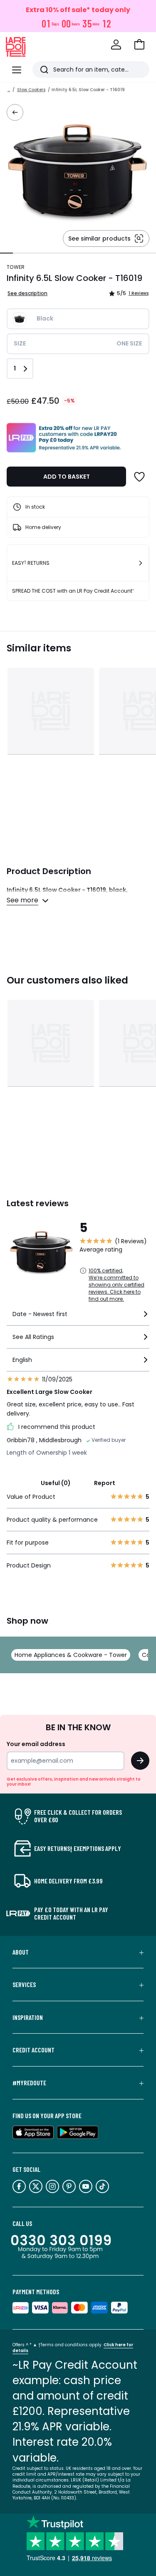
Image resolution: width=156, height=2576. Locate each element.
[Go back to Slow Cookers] (15, 112)
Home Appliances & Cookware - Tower (71, 1655)
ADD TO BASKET (67, 477)
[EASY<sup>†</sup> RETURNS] (141, 563)
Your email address (36, 1744)
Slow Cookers (31, 90)
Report (105, 1483)
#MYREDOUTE (29, 2083)
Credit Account (33, 2050)
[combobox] (78, 1318)
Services (24, 1985)
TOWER (16, 267)
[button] (139, 45)
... (9, 90)
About (21, 1952)
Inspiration (28, 2017)
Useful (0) (56, 1483)
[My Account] (116, 45)
